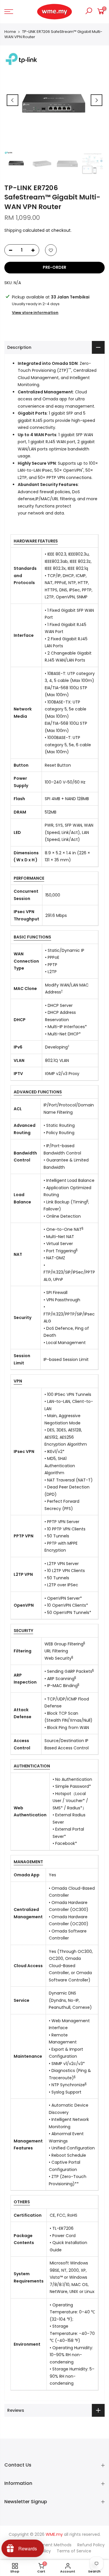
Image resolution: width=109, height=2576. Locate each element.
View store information (35, 313)
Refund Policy (91, 2545)
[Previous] (12, 100)
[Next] (97, 100)
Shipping (13, 230)
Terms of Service (74, 2551)
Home (10, 32)
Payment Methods (53, 2545)
